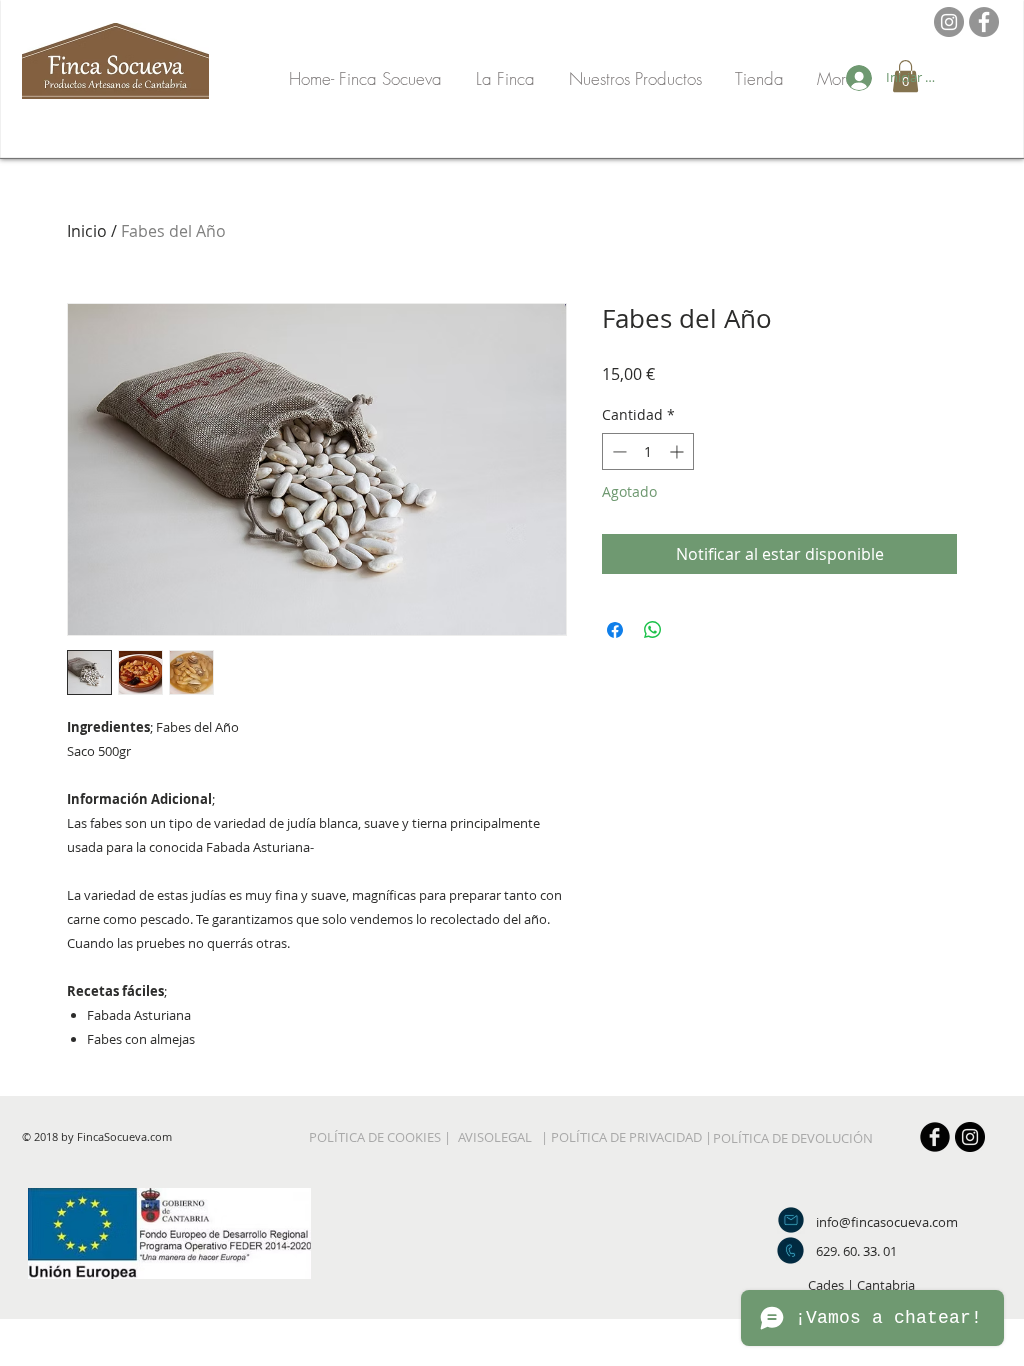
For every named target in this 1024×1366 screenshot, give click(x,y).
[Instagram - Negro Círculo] (970, 1137)
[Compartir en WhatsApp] (653, 630)
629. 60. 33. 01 (856, 1251)
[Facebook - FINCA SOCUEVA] (984, 22)
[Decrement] (617, 451)
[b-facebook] (935, 1137)
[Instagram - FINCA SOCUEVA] (949, 22)
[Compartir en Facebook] (615, 630)
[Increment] (678, 451)
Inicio (87, 231)
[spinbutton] (648, 451)
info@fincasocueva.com (887, 1222)
